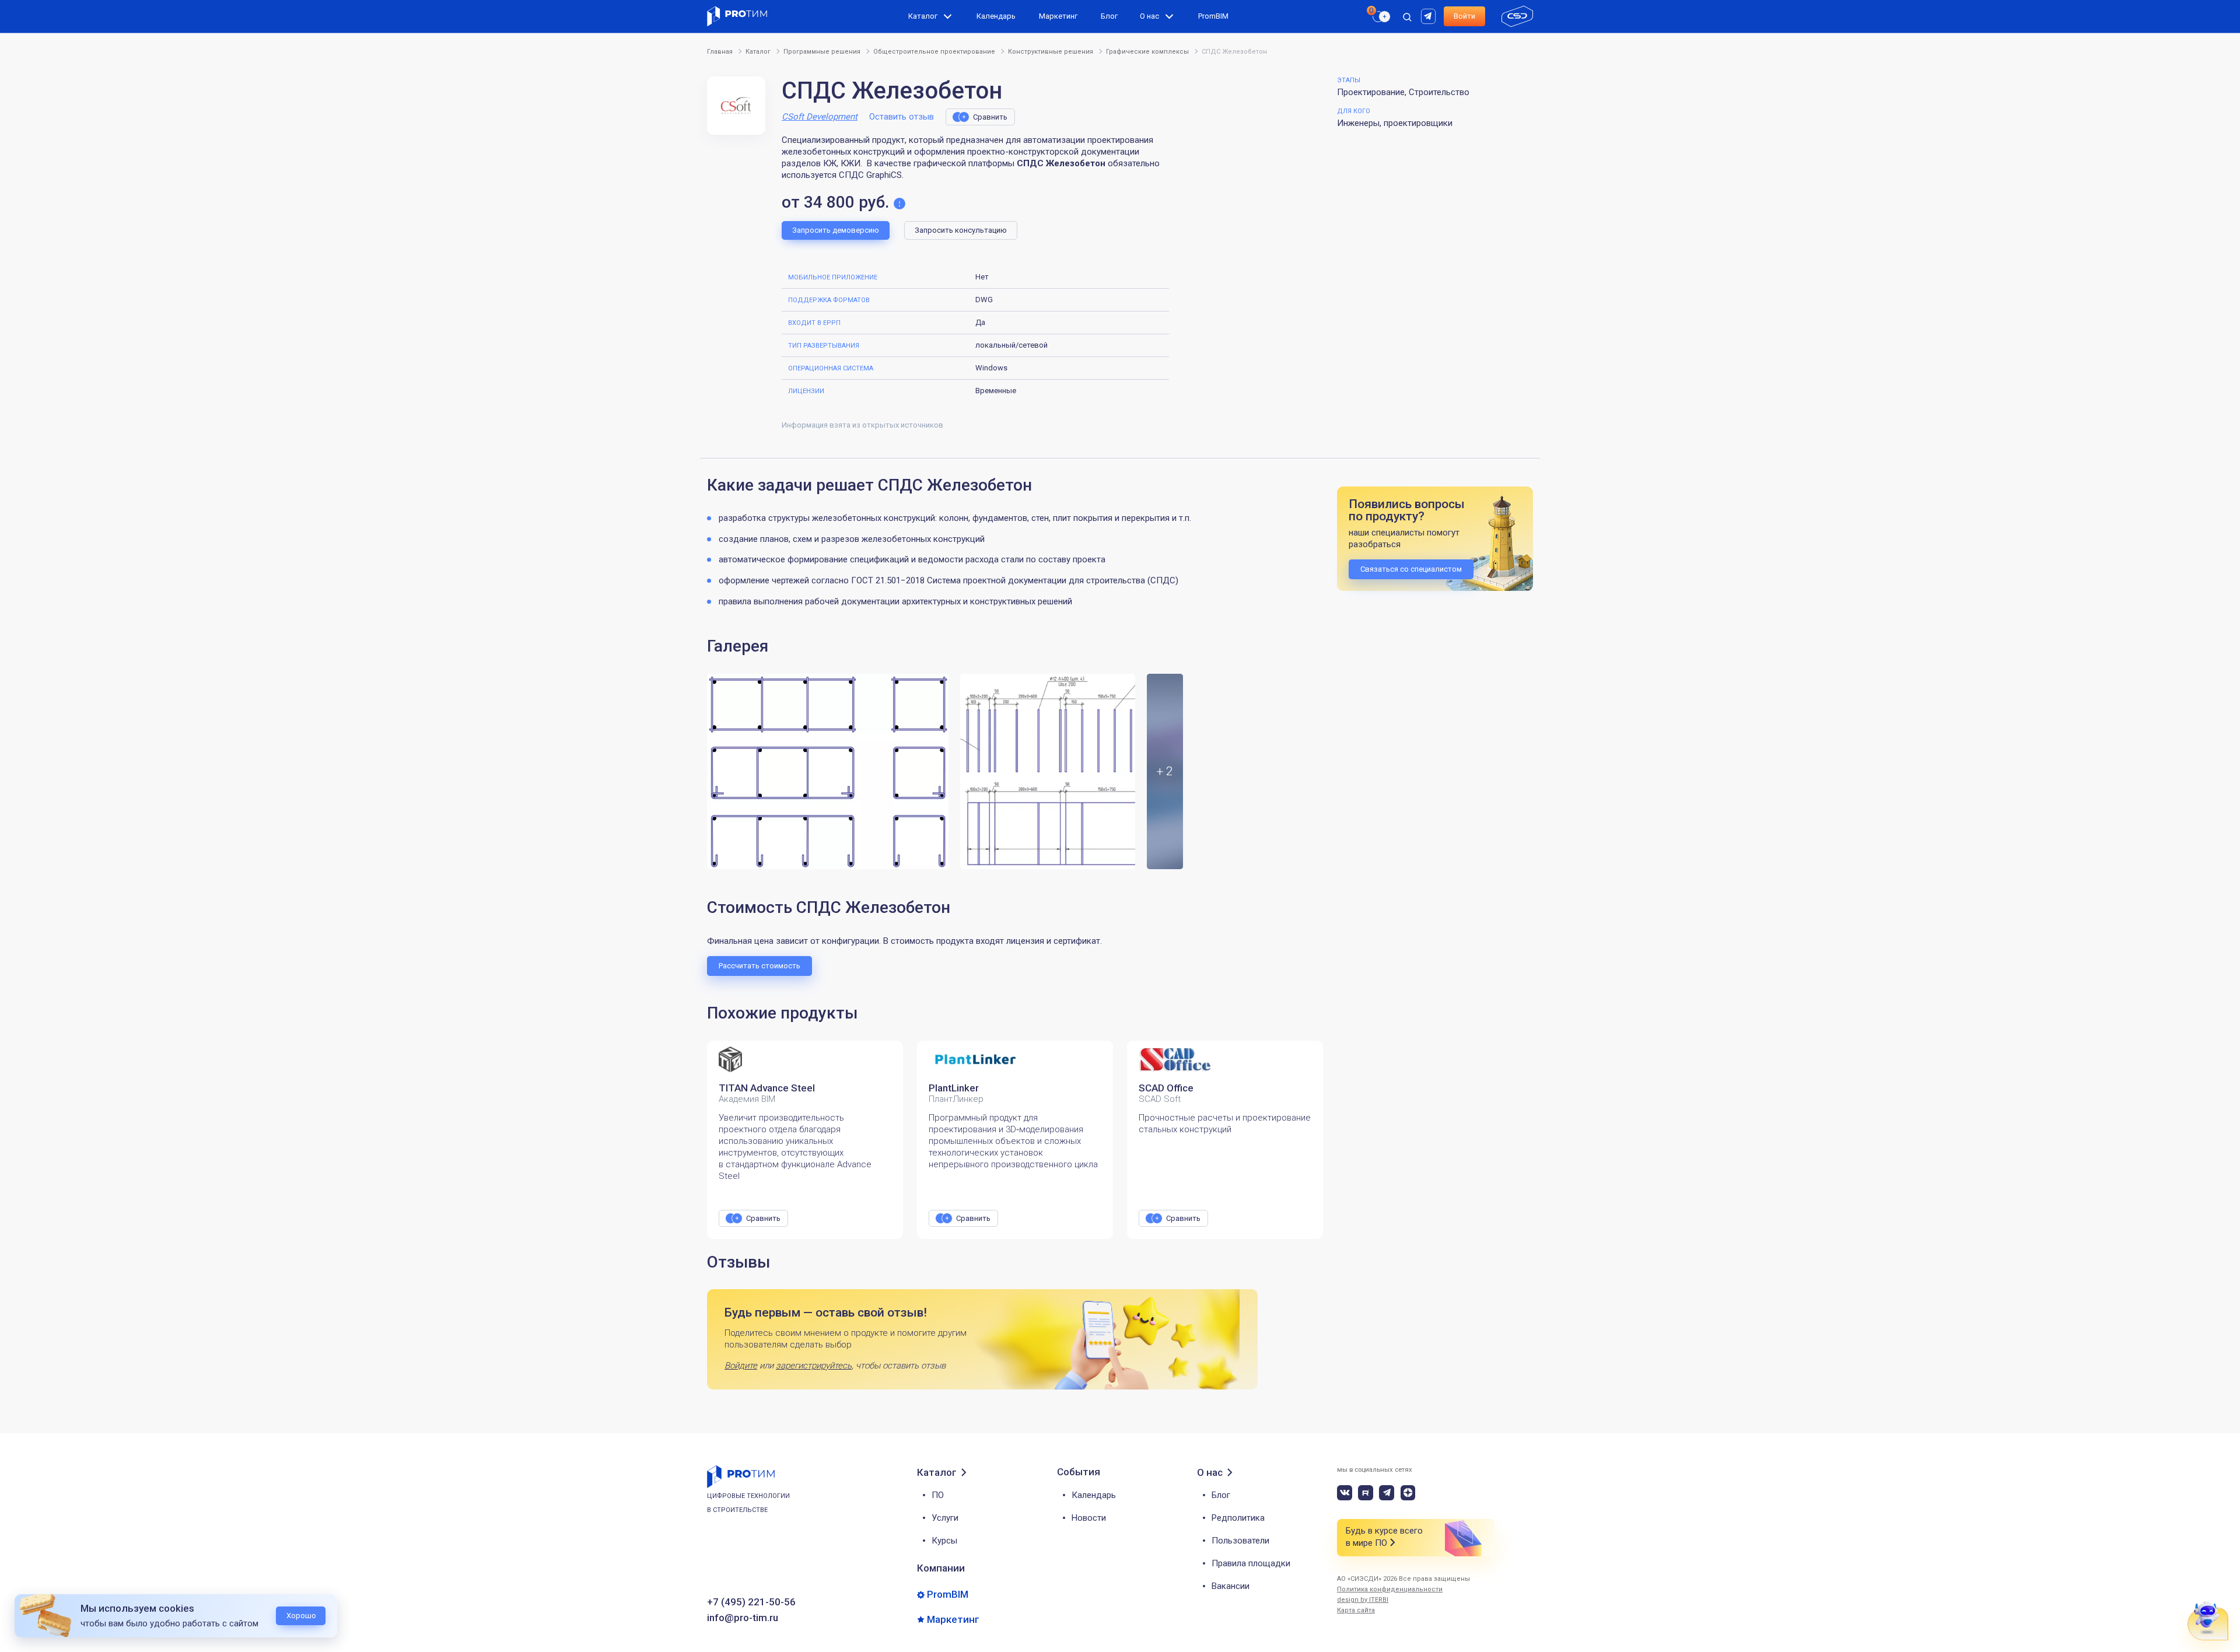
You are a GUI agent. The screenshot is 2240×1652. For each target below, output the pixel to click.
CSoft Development (820, 117)
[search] (1375, 38)
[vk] (1345, 1493)
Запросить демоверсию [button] (836, 230)
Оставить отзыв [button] (902, 117)
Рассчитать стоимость (759, 966)
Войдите (741, 1366)
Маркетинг (1058, 16)
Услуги (945, 1518)
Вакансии (1231, 1586)
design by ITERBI (1363, 1600)
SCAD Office (1166, 1088)
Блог (1109, 16)
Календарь (996, 16)
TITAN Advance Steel (767, 1088)
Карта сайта (1356, 1610)
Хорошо (301, 1616)
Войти (1464, 16)
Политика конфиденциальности (1390, 1589)
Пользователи (1240, 1541)
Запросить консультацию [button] (961, 230)
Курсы (944, 1541)
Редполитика (1238, 1518)
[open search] (1407, 16)
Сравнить (990, 117)
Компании (941, 1568)
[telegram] (1387, 1493)
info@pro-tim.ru (743, 1618)
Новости (1089, 1518)
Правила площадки (1251, 1563)
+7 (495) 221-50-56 (751, 1602)
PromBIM (1213, 16)
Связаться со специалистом (1411, 569)
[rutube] (1430, 15)
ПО (938, 1495)
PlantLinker (954, 1088)
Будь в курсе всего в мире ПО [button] (1384, 1537)
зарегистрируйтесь (814, 1366)
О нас (1149, 16)
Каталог (923, 16)
